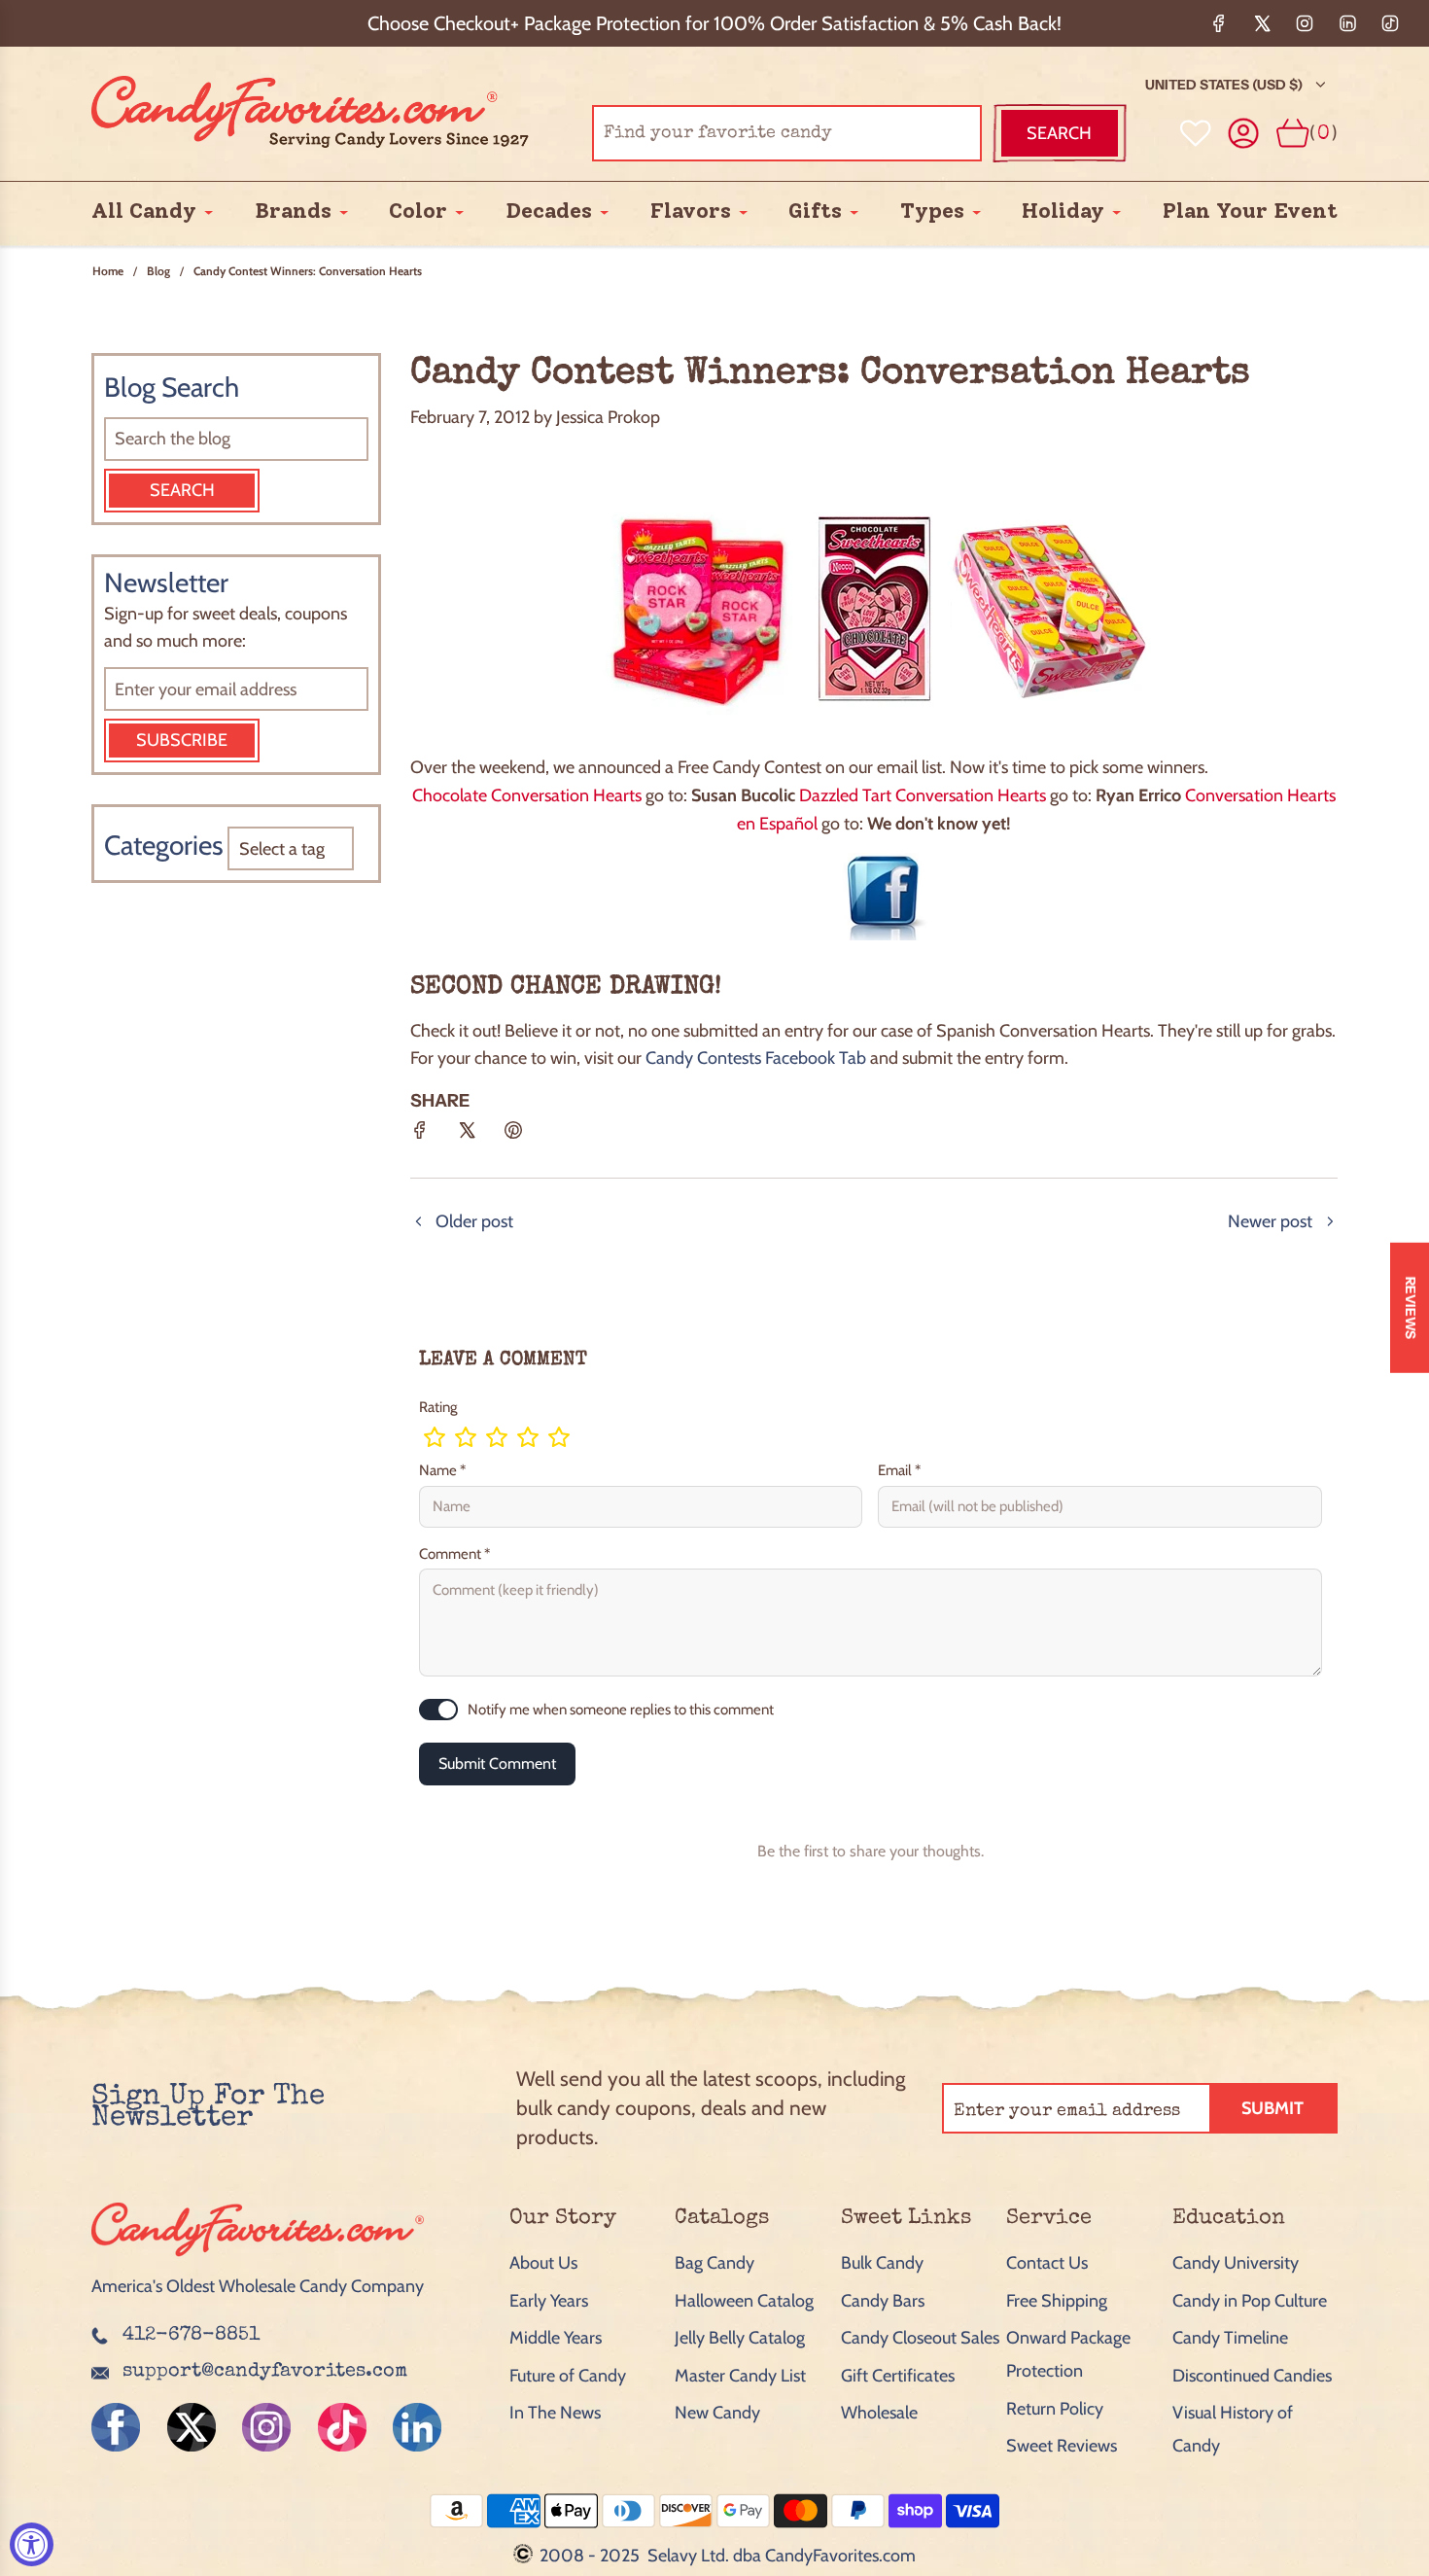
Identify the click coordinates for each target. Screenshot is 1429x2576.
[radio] (435, 1437)
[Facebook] (1219, 23)
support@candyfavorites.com (265, 2372)
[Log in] (1244, 134)
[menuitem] (144, 212)
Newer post (1270, 1221)
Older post (474, 1221)
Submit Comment (497, 1764)
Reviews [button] (1411, 1307)
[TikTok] (1390, 23)
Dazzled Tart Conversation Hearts (923, 795)
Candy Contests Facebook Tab (756, 1058)
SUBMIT (1272, 2108)
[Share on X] (467, 1137)
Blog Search (172, 387)
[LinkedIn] (1347, 23)
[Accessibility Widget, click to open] (32, 2544)
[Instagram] (1305, 23)
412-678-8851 (191, 2336)
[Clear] (918, 133)
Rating (438, 1407)
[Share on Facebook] (420, 1137)
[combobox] (787, 133)
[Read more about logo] (258, 2258)
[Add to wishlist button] (1196, 133)
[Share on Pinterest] (513, 1137)
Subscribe (182, 740)
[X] (1262, 23)
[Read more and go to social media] (116, 2427)
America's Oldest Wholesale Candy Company (258, 2286)
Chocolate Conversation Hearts (527, 795)
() (1324, 133)
